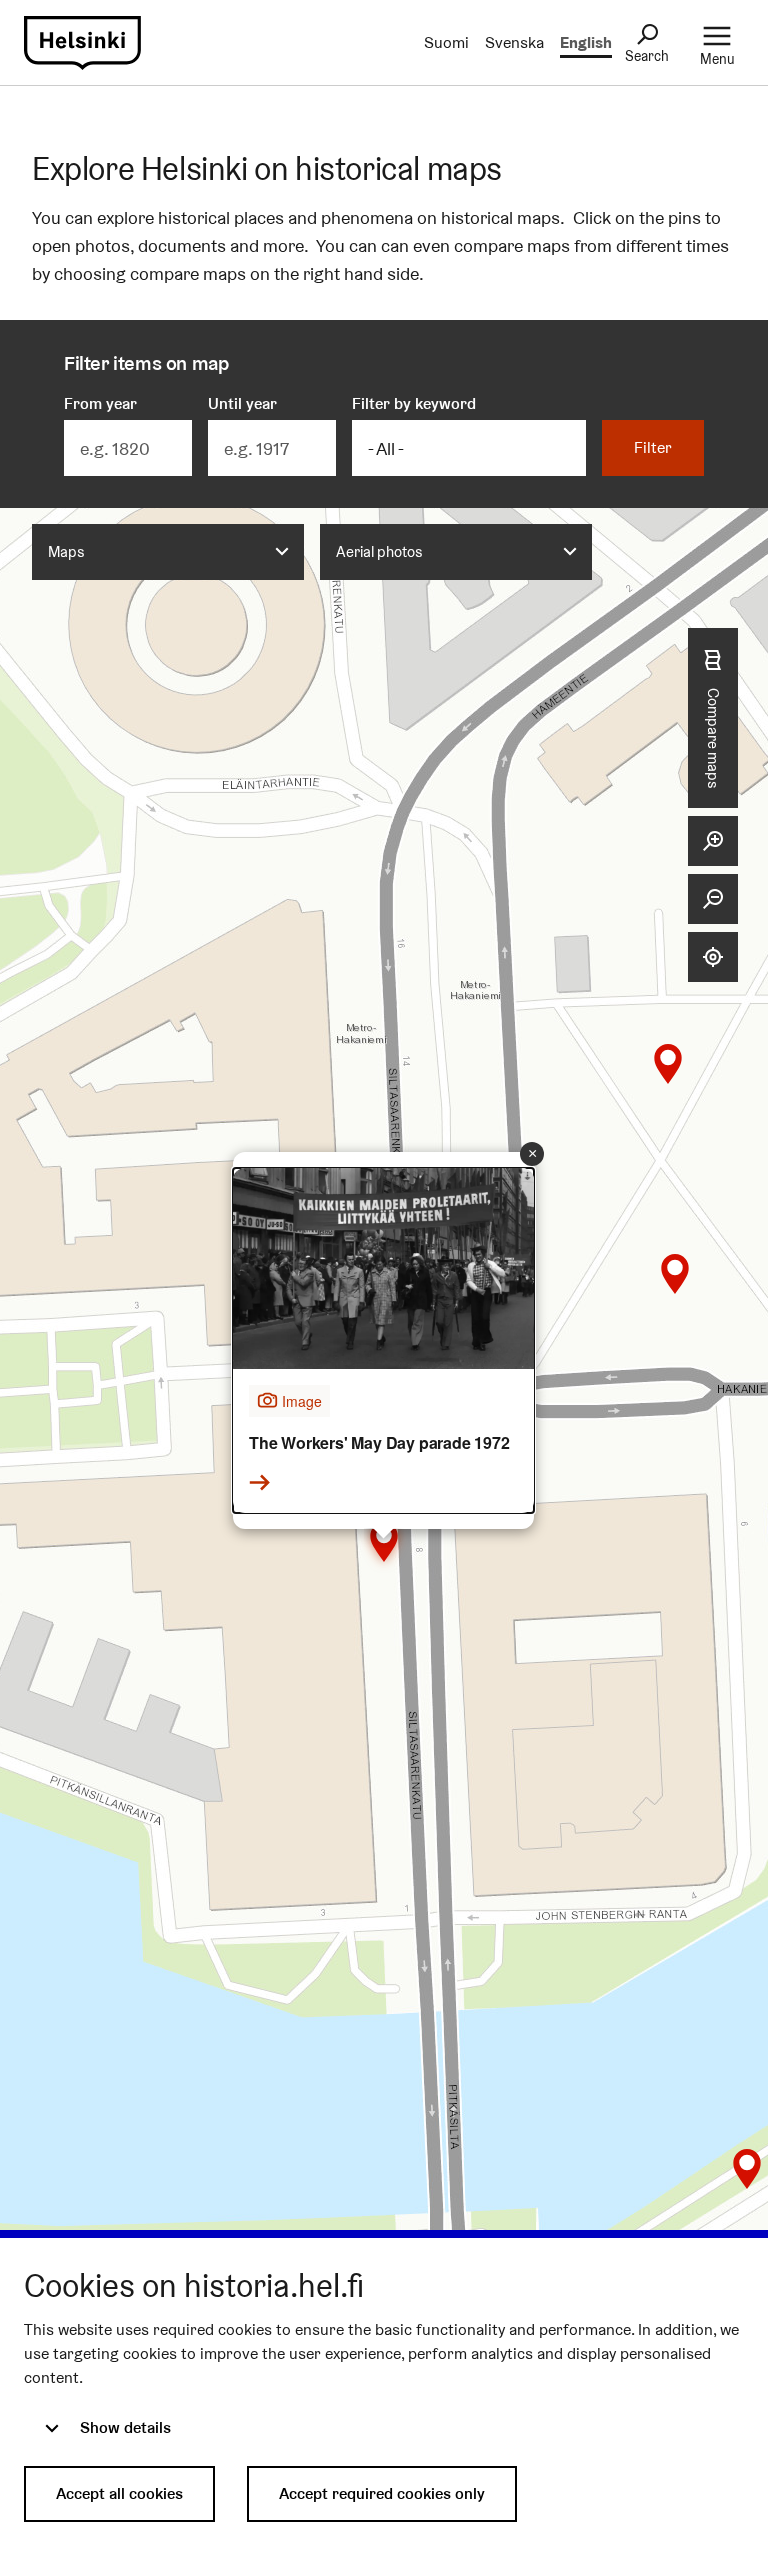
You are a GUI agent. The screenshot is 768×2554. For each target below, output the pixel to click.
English (586, 42)
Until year (242, 403)
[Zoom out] (713, 899)
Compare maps (713, 737)
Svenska (514, 42)
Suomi (446, 42)
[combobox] (168, 552)
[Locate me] (713, 957)
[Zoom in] (713, 841)
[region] (384, 1402)
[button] (384, 1542)
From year (100, 403)
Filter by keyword (414, 403)
